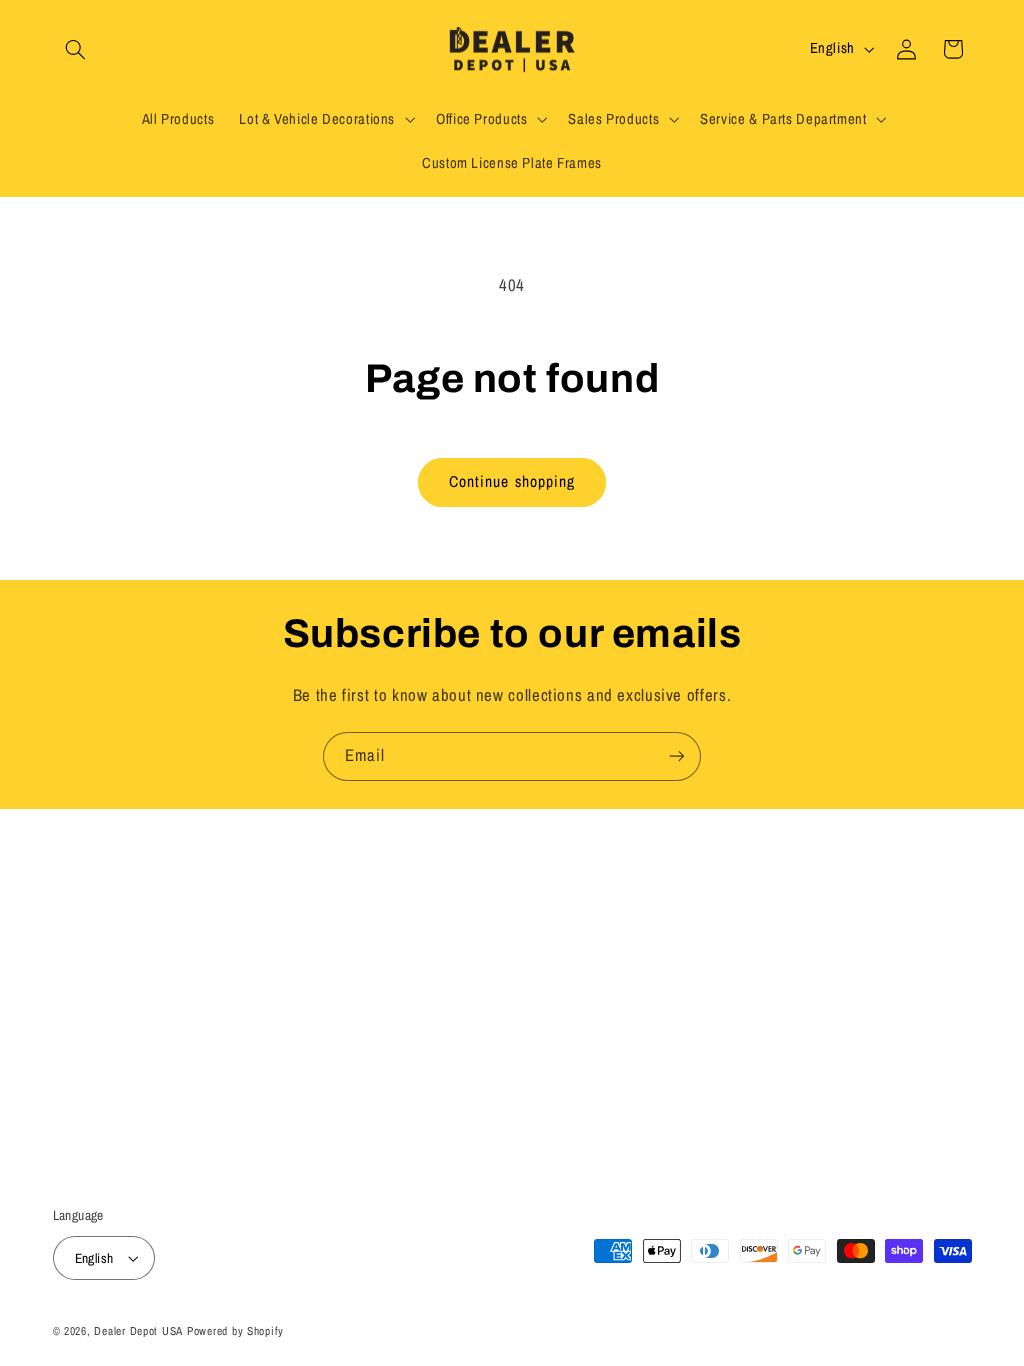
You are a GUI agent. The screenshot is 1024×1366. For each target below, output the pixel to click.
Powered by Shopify (235, 1331)
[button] (76, 49)
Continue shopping (512, 481)
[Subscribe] (677, 756)
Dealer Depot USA (138, 1331)
